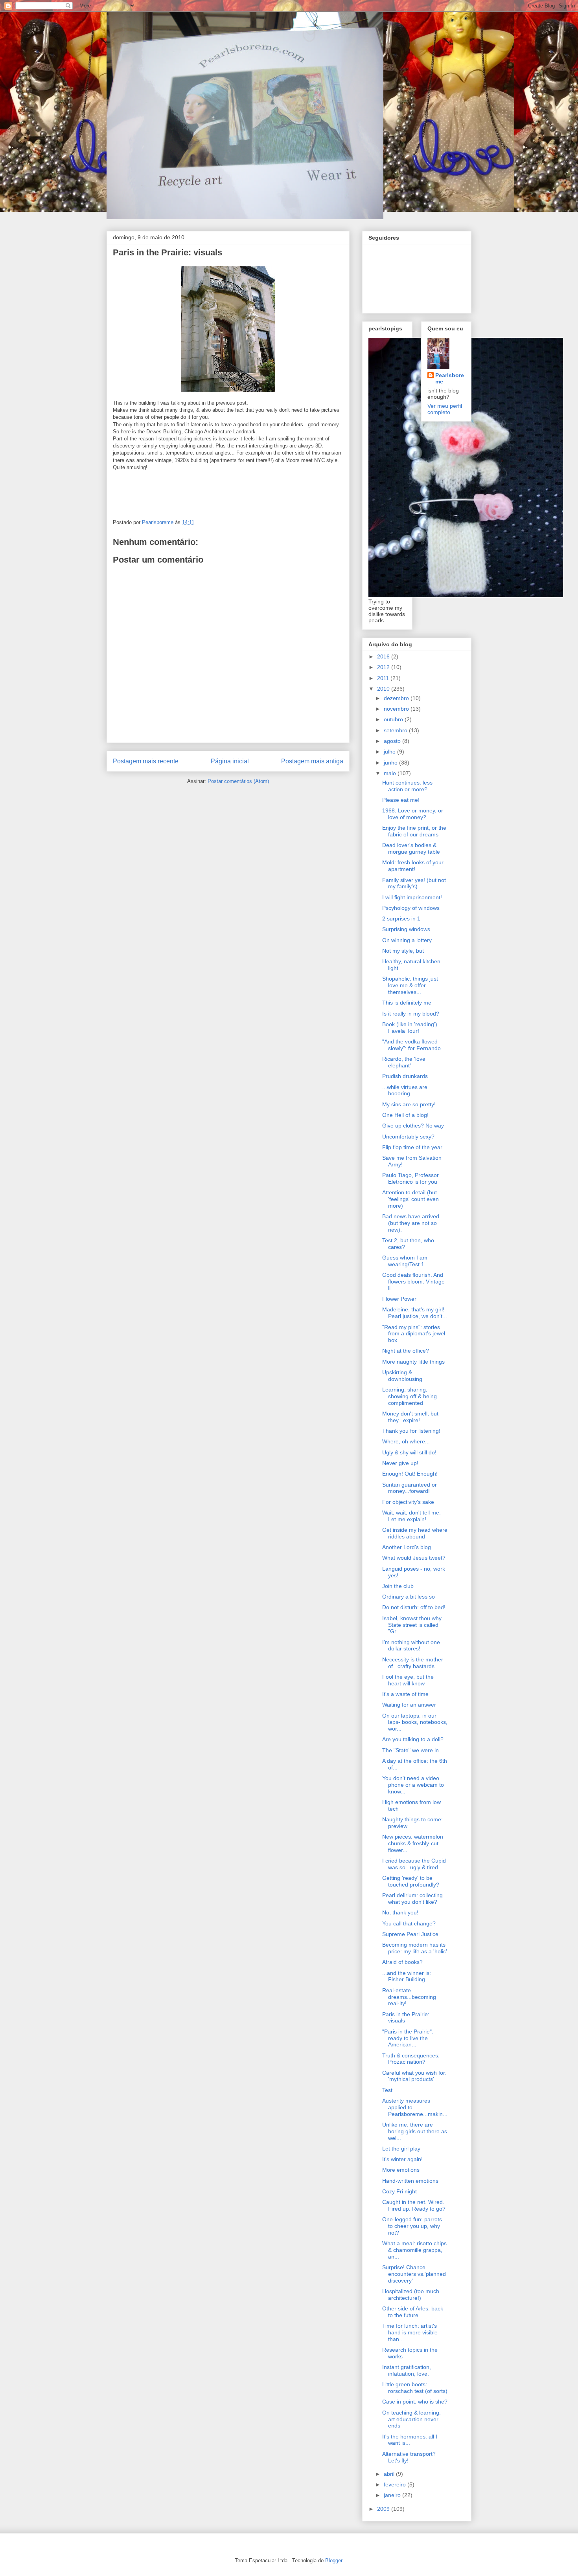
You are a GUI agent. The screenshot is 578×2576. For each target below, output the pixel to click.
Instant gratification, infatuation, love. (407, 2370)
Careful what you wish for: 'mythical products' (414, 2076)
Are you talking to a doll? (413, 1739)
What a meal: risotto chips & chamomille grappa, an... (414, 2250)
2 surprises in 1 (401, 919)
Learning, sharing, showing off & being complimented (410, 1396)
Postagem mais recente (146, 761)
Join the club (398, 1586)
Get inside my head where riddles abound (415, 1533)
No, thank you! (400, 1912)
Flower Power (399, 1299)
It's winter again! (402, 2159)
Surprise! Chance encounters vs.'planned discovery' (414, 2274)
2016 (384, 656)
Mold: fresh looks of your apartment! (413, 866)
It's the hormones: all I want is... (410, 2440)
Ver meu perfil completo (445, 409)
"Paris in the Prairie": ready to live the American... (408, 2038)
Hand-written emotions (410, 2181)
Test (387, 2090)
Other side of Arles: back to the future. (413, 2312)
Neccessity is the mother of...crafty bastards (413, 1663)
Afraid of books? (402, 1962)
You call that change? (409, 1923)
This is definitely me (407, 1003)
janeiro (393, 2495)
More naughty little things (413, 1362)
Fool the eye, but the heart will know (408, 1680)
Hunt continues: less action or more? (407, 786)
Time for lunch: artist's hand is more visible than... (410, 2332)
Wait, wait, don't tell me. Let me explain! (411, 1516)
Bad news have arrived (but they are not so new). (411, 1223)
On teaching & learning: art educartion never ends (411, 2419)
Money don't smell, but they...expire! (410, 1417)
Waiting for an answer (409, 1705)
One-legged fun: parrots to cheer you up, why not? (412, 2226)
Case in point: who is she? (415, 2402)
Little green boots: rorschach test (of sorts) (415, 2388)
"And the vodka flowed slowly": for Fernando (411, 1045)
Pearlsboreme (450, 378)
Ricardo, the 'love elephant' (404, 1062)
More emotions (401, 2170)
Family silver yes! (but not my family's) (414, 883)
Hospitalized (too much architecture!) (411, 2295)
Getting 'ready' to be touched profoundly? (411, 1881)
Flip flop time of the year (412, 1147)
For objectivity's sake (408, 1502)
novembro (397, 709)
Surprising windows (406, 929)
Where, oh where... (406, 1441)
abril (390, 2474)
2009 (384, 2509)
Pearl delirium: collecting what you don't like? (412, 1899)
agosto (393, 741)
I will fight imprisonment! (412, 897)
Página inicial (230, 761)
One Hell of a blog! (405, 1115)
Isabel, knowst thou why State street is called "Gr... (412, 1625)
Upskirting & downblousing (402, 1376)
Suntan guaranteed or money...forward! (410, 1488)
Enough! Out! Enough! (410, 1474)
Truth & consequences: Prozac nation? (411, 2059)
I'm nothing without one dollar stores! (411, 1646)
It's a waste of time (405, 1694)
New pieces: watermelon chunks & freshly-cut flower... (413, 1843)
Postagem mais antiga (312, 761)
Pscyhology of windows (411, 908)
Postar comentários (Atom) (238, 781)
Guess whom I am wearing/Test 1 (405, 1261)
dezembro (397, 698)
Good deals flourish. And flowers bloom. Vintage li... (413, 1282)
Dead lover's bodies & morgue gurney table (411, 848)
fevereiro (396, 2484)
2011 (384, 678)
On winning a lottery (407, 940)
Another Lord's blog (407, 1547)
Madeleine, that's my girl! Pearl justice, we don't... (415, 1313)
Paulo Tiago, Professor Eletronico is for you (410, 1178)
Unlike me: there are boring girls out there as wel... (415, 2131)
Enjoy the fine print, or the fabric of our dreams (414, 831)
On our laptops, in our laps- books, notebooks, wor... (415, 1722)
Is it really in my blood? (411, 1014)
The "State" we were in (410, 1750)
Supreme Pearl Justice (410, 1934)
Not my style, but (403, 951)
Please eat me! (401, 800)
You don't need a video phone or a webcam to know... (413, 1785)
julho (390, 752)
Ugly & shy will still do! (409, 1452)
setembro (396, 730)
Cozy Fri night (399, 2191)
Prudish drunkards (405, 1076)
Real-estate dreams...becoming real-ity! (409, 1997)
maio (391, 773)
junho (391, 763)
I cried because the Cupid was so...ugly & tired (414, 1864)
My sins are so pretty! (409, 1104)
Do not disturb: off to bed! (414, 1607)
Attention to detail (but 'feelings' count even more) (410, 1199)
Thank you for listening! (411, 1431)
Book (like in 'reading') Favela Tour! (410, 1028)
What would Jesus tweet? (414, 1558)
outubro (394, 719)
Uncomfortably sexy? (408, 1137)
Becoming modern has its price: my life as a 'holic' (415, 1948)
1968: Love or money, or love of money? (413, 814)
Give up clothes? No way (413, 1126)
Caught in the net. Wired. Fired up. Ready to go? (414, 2205)
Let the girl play (401, 2149)
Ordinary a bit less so (409, 1597)
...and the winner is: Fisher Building (407, 1976)
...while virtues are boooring (405, 1090)
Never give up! (400, 1463)
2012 (384, 667)
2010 (384, 689)
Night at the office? (406, 1351)
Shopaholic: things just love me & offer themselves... (410, 985)
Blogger (334, 2560)
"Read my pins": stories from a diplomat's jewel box (414, 1334)
